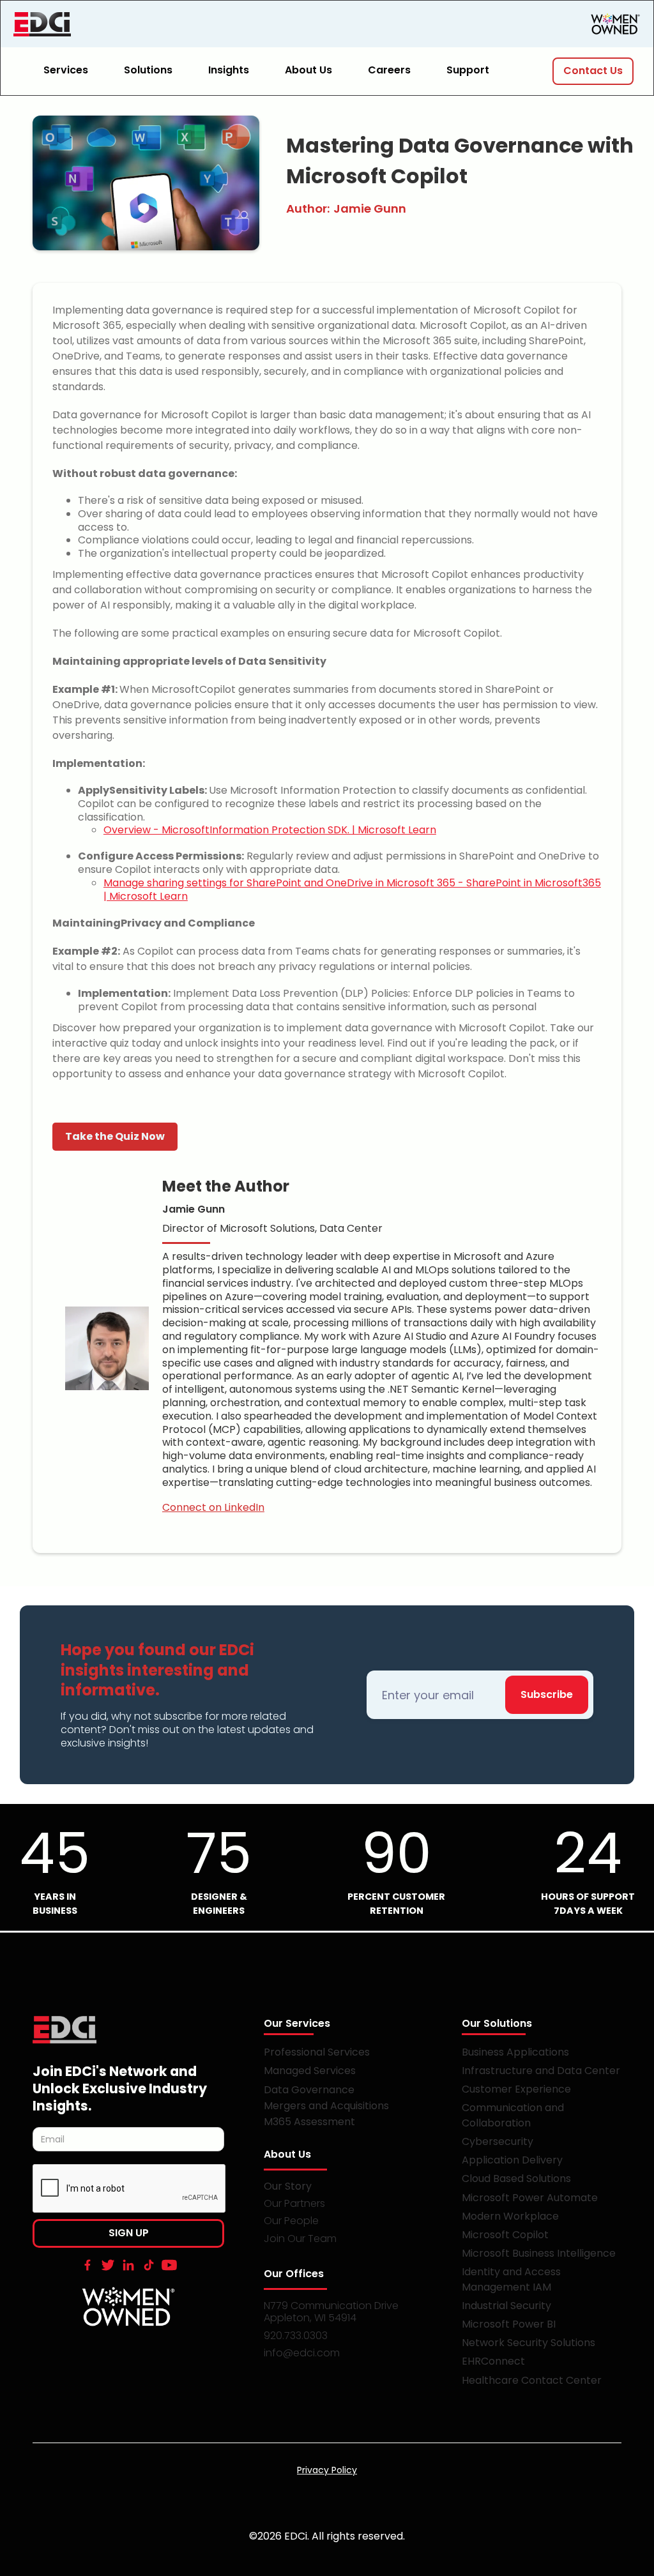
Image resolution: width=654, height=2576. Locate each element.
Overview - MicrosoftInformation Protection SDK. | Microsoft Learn (270, 830)
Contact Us (593, 71)
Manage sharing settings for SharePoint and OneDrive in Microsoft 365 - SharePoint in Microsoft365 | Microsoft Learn (352, 890)
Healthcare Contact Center (532, 2380)
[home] (109, 24)
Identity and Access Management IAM (511, 2279)
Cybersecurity (498, 2141)
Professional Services (317, 2052)
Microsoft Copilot (505, 2235)
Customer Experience (516, 2089)
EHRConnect (493, 2361)
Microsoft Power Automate (530, 2198)
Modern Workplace (510, 2216)
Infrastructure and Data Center (541, 2071)
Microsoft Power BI (509, 2324)
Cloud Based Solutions (516, 2178)
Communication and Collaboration (513, 2115)
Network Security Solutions (529, 2343)
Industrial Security (506, 2306)
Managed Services (310, 2071)
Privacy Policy (327, 2470)
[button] (73, 71)
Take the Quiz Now (115, 1136)
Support (468, 70)
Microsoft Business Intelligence (539, 2253)
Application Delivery (512, 2160)
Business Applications (515, 2052)
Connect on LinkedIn (213, 1507)
